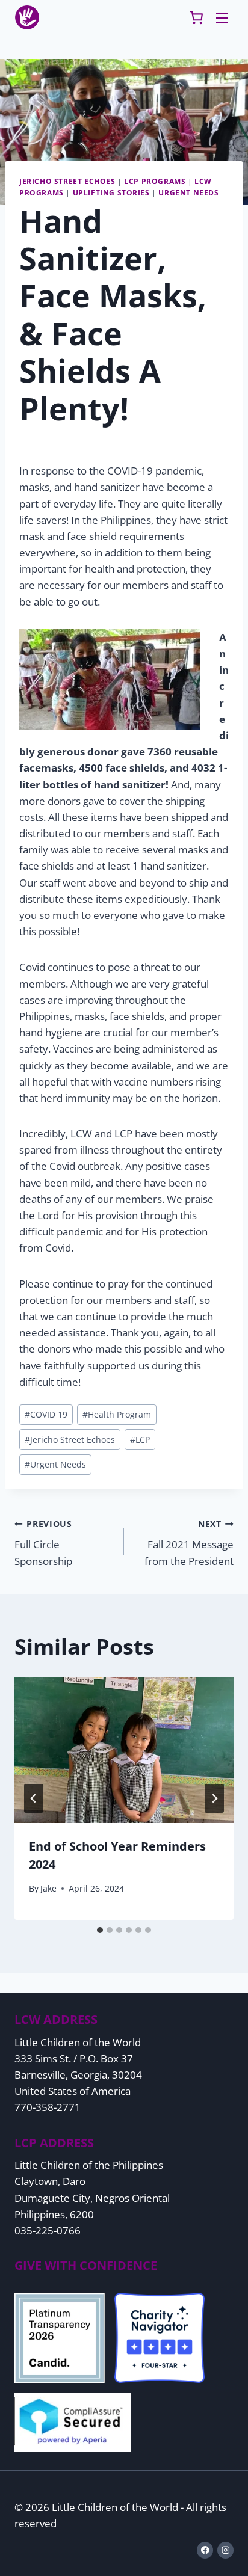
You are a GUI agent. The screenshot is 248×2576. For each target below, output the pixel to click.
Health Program (117, 1414)
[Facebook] (205, 2550)
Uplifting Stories (111, 192)
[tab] (100, 1930)
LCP (140, 1440)
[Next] (214, 1798)
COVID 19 (46, 1414)
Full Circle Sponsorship (43, 1543)
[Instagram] (225, 2550)
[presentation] (124, 1751)
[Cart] (196, 17)
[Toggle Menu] (222, 17)
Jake (48, 1888)
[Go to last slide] (34, 1798)
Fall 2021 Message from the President (189, 1543)
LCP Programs (155, 181)
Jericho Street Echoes (67, 181)
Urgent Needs (188, 192)
